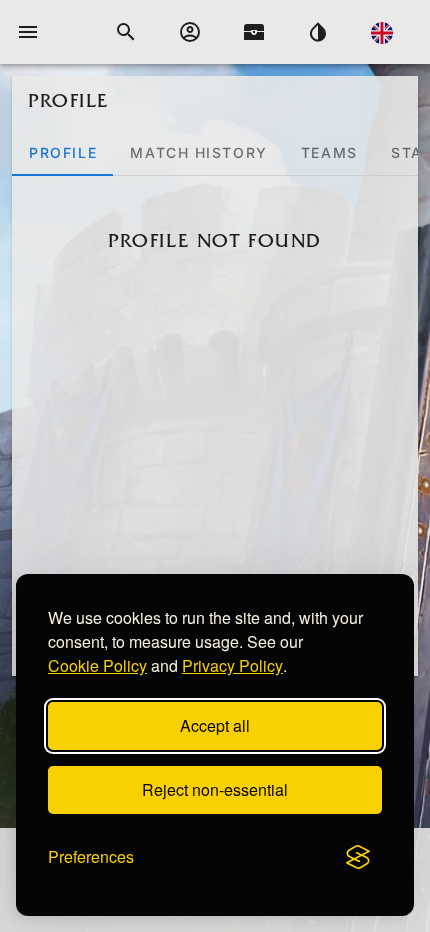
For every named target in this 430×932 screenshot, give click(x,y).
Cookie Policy (97, 665)
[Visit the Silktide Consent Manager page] (358, 857)
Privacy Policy (232, 665)
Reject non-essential (215, 789)
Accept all (215, 725)
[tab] (62, 152)
